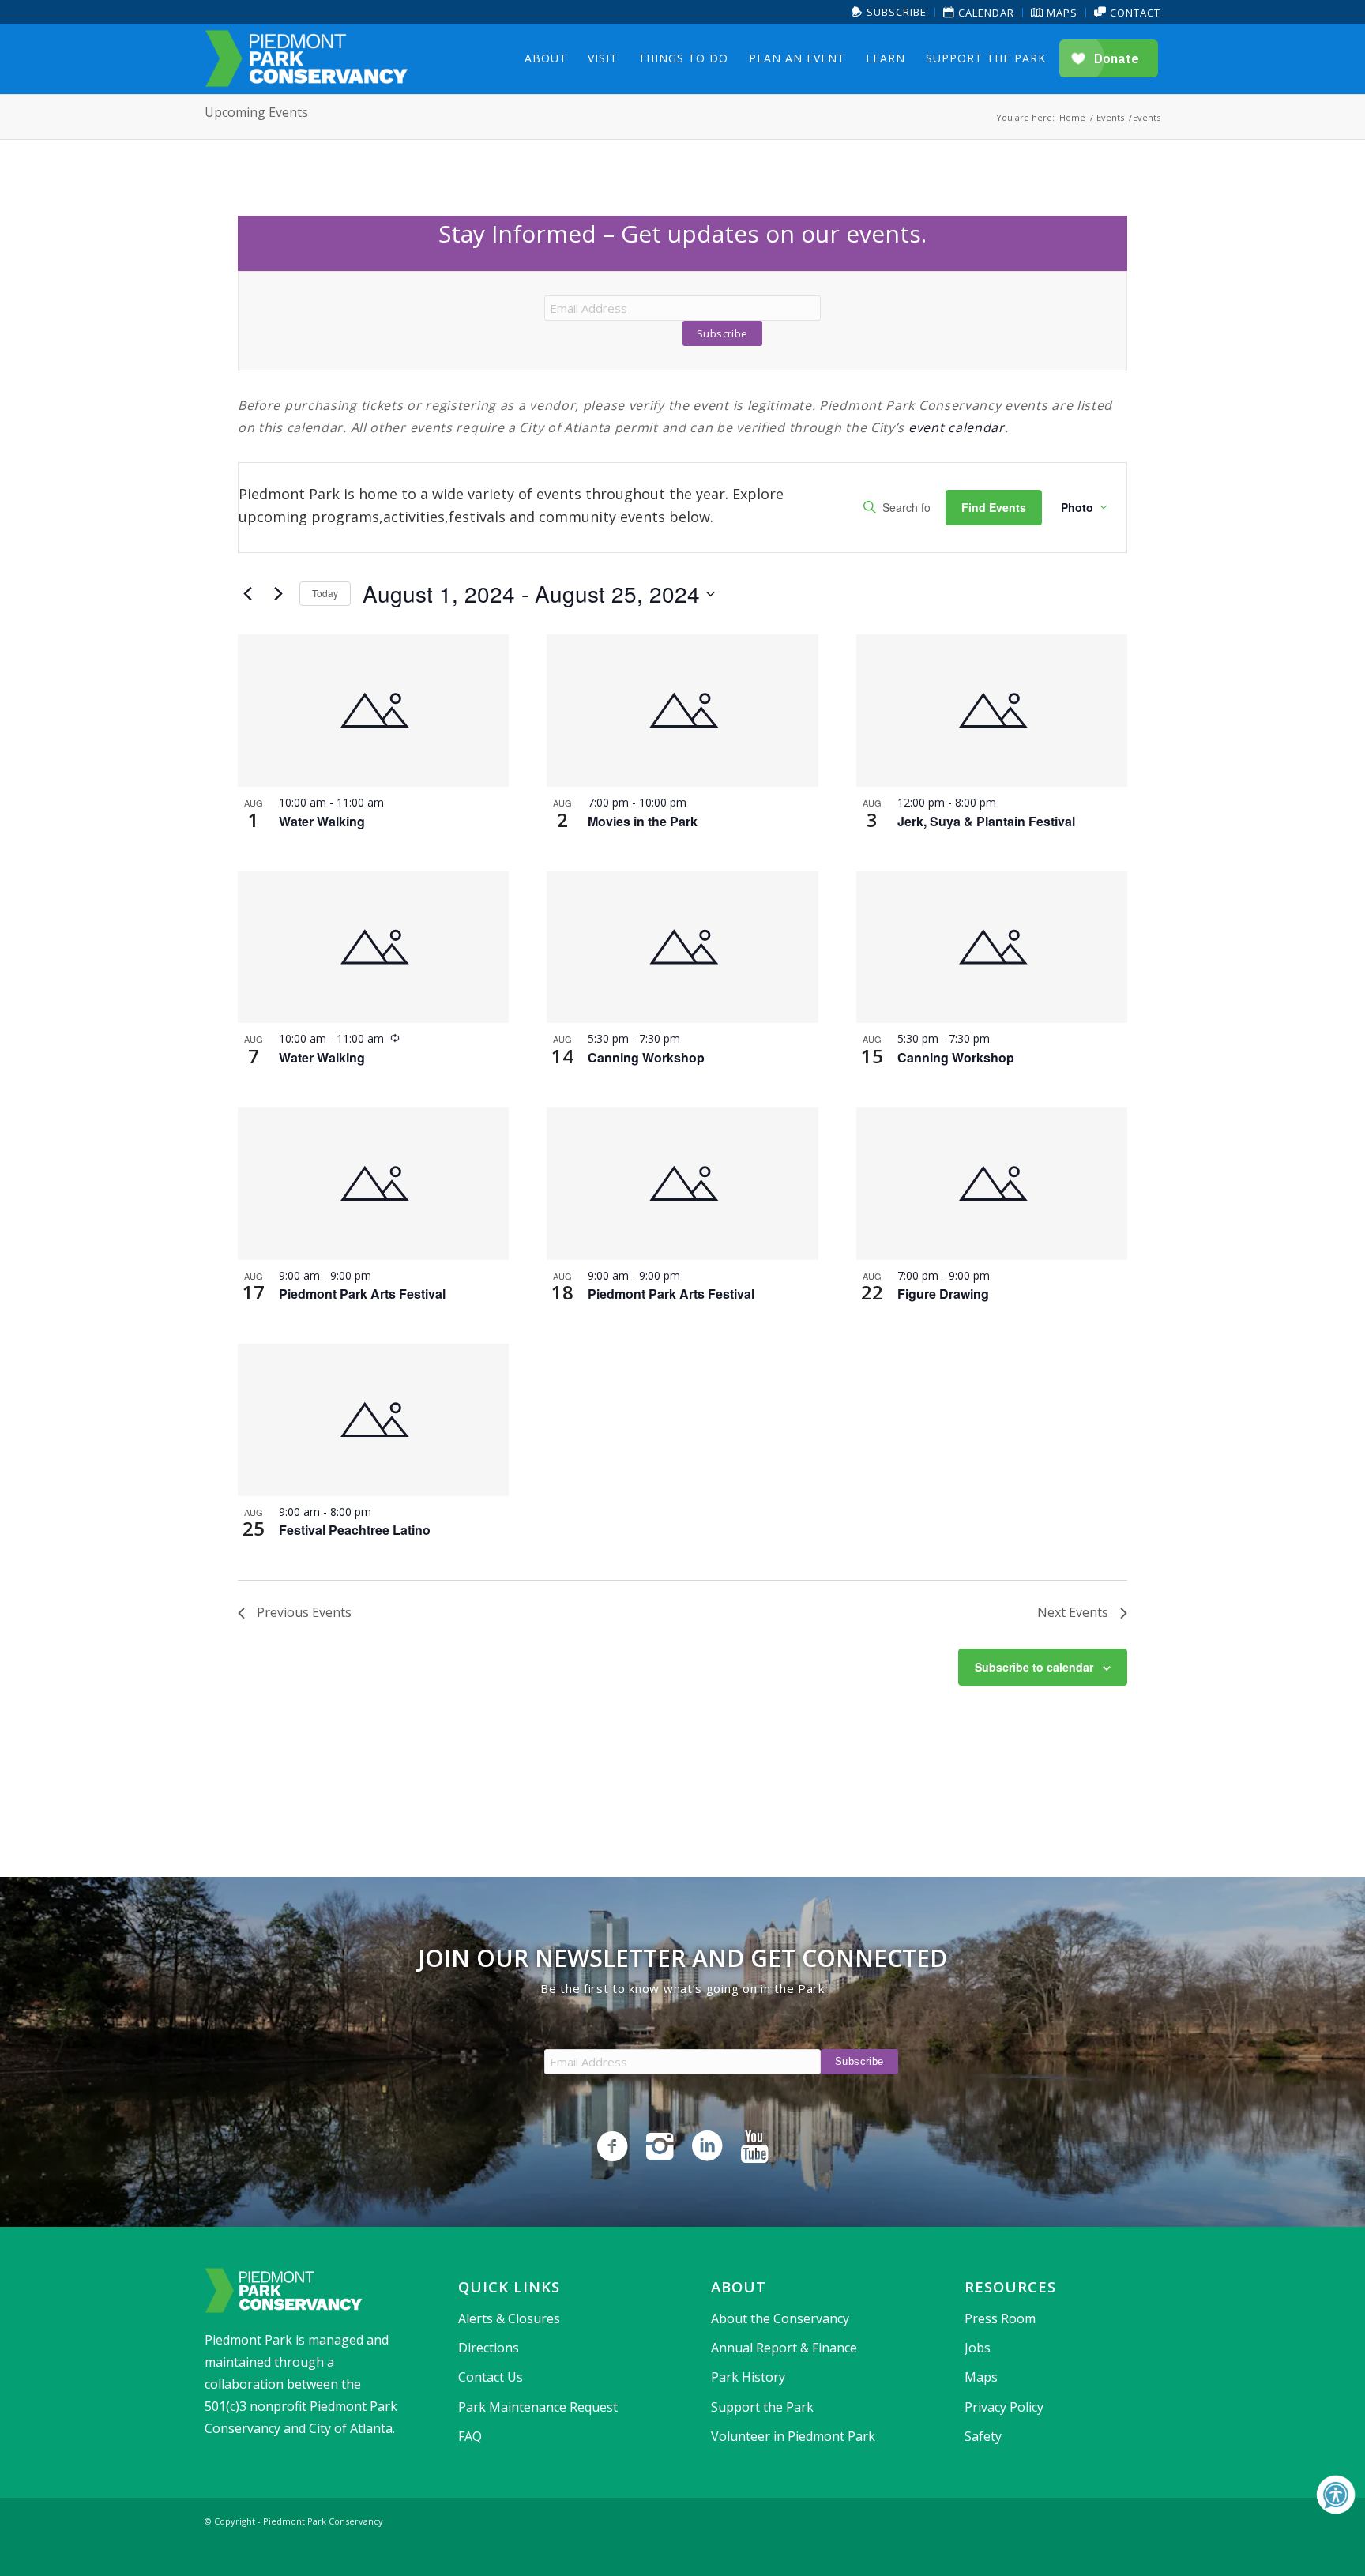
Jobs (978, 2348)
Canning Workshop (646, 1057)
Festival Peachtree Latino (355, 1530)
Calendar (985, 13)
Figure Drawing (943, 1294)
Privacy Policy (1004, 2407)
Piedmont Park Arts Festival (362, 1294)
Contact (1134, 13)
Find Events (994, 507)
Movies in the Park (643, 821)
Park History (748, 2377)
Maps (1060, 13)
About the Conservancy (780, 2318)
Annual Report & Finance (784, 2348)
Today (325, 593)
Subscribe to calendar (1034, 1667)
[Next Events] (278, 594)
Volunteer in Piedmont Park (793, 2436)
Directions (489, 2348)
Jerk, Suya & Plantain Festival (986, 821)
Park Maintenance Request (538, 2407)
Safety (983, 2436)
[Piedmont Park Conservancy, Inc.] (306, 58)
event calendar (957, 427)
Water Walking (322, 821)
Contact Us (491, 2377)
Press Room (1000, 2318)
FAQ (470, 2436)
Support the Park (762, 2407)
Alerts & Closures (509, 2318)
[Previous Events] (247, 594)
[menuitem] (890, 12)
